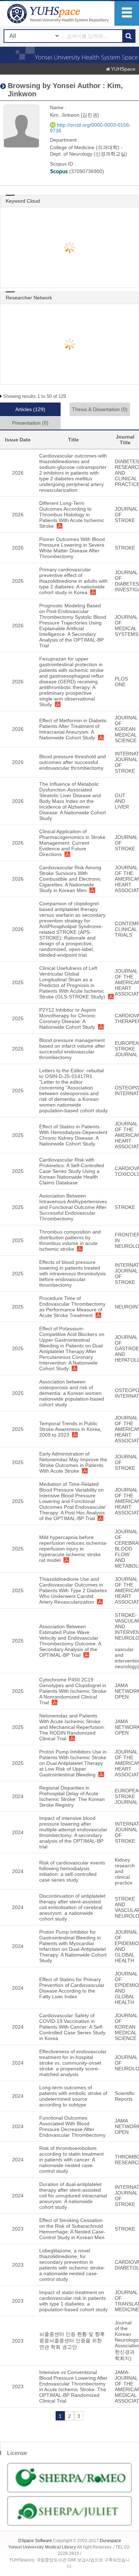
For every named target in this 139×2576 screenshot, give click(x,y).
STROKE (125, 548)
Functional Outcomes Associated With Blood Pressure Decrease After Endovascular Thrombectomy (72, 2126)
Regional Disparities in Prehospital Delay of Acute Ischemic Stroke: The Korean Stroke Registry (72, 1796)
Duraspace (110, 2541)
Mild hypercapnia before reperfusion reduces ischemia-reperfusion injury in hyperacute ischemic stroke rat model (73, 1549)
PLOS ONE (121, 682)
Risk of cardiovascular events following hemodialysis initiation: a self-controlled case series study (72, 1871)
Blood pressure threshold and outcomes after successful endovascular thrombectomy (73, 762)
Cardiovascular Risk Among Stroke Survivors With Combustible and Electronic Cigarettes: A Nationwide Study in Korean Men (70, 879)
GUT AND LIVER (122, 801)
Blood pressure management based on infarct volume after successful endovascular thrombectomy (72, 1049)
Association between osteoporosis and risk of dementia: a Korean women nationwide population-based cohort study (72, 1393)
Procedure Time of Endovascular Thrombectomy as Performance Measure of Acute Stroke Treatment (72, 1307)
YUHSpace (123, 69)
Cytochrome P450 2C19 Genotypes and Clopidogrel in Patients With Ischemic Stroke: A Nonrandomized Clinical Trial (73, 1691)
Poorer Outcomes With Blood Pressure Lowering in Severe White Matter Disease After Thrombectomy (72, 548)
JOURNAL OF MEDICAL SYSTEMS (127, 626)
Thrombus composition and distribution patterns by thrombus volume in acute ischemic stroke (70, 1240)
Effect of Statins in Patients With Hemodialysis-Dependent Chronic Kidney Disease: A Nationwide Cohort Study (73, 1135)
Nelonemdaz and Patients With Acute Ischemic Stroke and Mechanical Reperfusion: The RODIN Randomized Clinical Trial (72, 1727)
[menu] (127, 13)
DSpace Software (35, 2541)
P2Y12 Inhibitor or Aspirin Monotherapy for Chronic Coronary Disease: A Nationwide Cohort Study (68, 1018)
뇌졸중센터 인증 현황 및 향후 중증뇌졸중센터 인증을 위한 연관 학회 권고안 (72, 2340)
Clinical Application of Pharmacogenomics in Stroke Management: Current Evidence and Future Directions (72, 843)
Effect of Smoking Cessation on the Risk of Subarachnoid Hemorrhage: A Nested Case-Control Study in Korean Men (72, 2229)
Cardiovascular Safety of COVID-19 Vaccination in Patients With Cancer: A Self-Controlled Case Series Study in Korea (72, 2027)
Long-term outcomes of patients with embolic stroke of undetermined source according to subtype (73, 2096)
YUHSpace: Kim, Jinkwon (59, 13)
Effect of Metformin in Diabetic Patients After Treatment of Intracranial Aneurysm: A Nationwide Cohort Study (73, 729)
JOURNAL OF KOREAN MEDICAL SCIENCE (126, 729)
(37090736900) (86, 171)
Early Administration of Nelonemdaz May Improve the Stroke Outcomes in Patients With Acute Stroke (73, 1462)
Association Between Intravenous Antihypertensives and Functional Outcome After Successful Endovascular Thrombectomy (73, 1207)
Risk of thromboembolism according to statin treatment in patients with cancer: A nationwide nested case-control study (71, 2160)
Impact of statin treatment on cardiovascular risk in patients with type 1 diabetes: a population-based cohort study (73, 2301)
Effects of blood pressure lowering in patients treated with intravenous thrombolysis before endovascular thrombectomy (73, 1274)
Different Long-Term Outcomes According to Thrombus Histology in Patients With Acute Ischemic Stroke (72, 515)
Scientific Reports (125, 2096)
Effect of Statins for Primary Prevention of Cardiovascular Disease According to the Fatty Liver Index (72, 1988)
